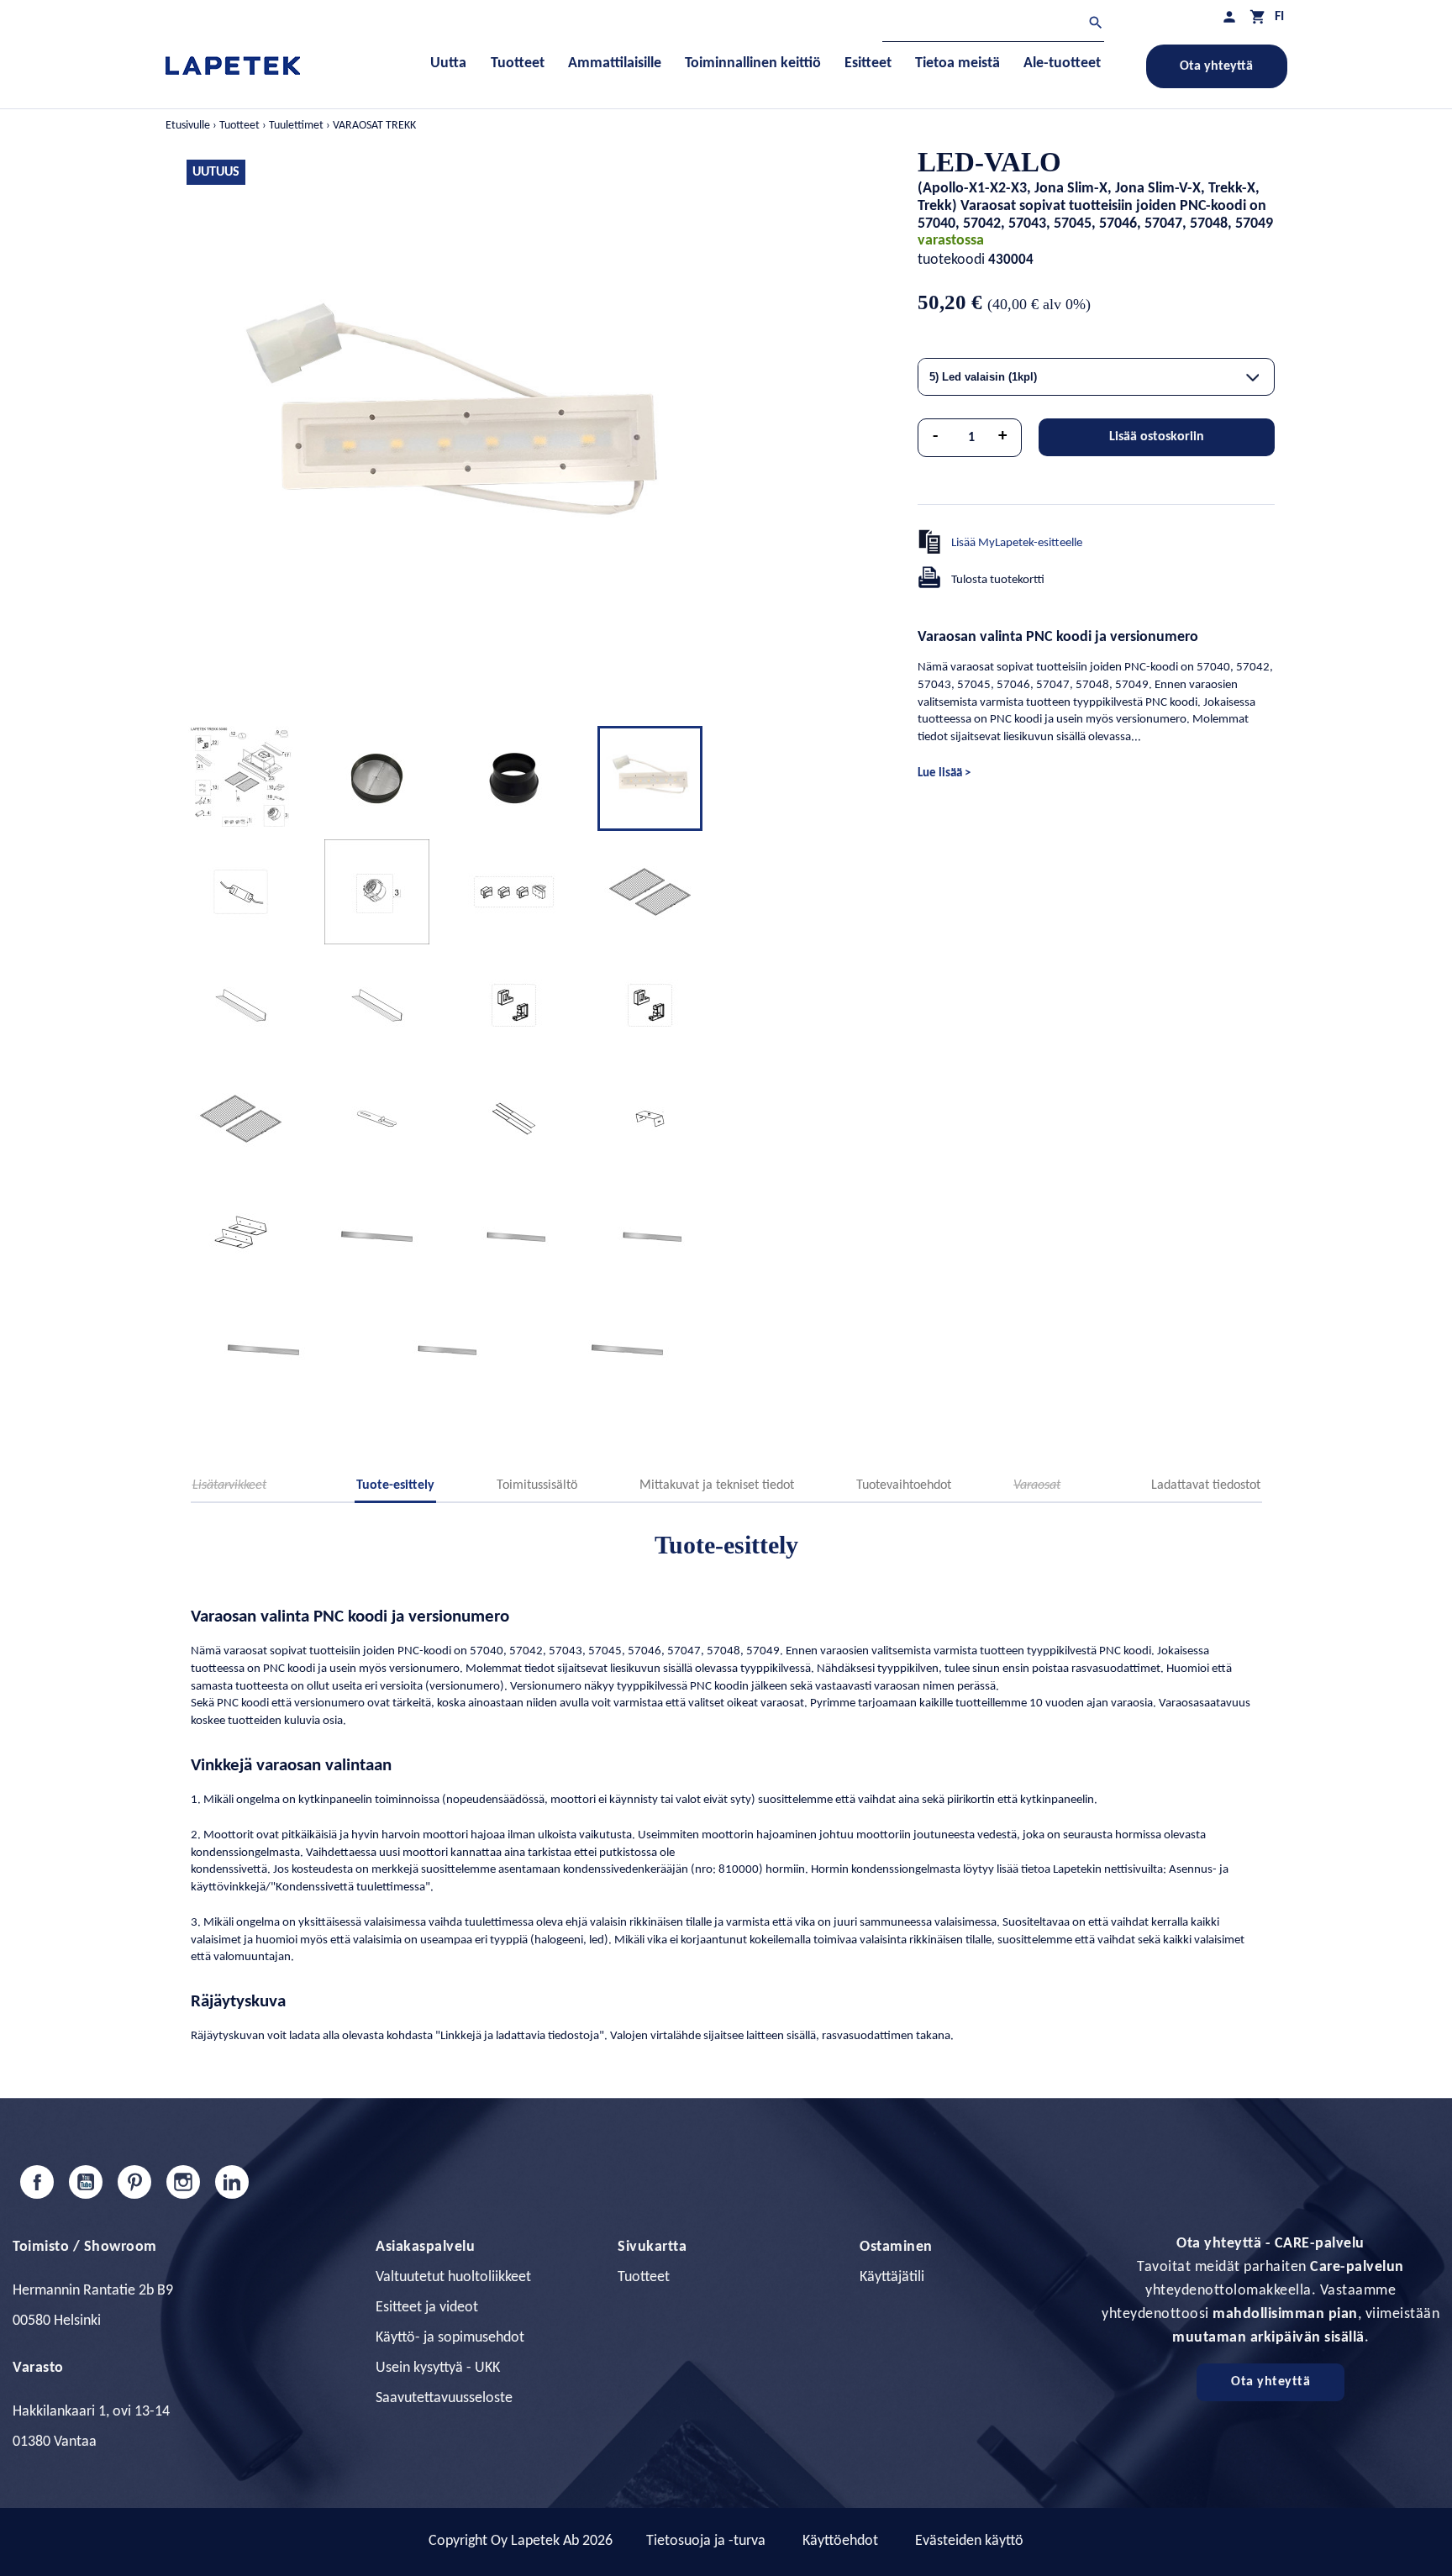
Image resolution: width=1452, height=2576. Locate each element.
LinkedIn (232, 2182)
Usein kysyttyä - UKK (438, 2368)
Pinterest (134, 2182)
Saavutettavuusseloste (444, 2398)
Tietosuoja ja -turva (706, 2541)
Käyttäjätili (892, 2277)
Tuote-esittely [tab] (395, 1485)
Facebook (37, 2182)
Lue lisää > (944, 773)
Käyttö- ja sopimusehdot (450, 2338)
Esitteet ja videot (427, 2308)
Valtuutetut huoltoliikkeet (453, 2277)
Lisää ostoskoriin (1157, 437)
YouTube (86, 2182)
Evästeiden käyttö (969, 2541)
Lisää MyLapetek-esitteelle (1017, 543)
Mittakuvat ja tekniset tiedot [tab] (717, 1485)
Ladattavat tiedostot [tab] (1206, 1485)
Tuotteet (644, 2277)
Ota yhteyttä (1216, 66)
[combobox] (1096, 377)
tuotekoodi (951, 260)
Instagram (183, 2182)
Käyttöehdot (840, 2541)
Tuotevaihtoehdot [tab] (904, 1485)
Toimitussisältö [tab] (537, 1485)
